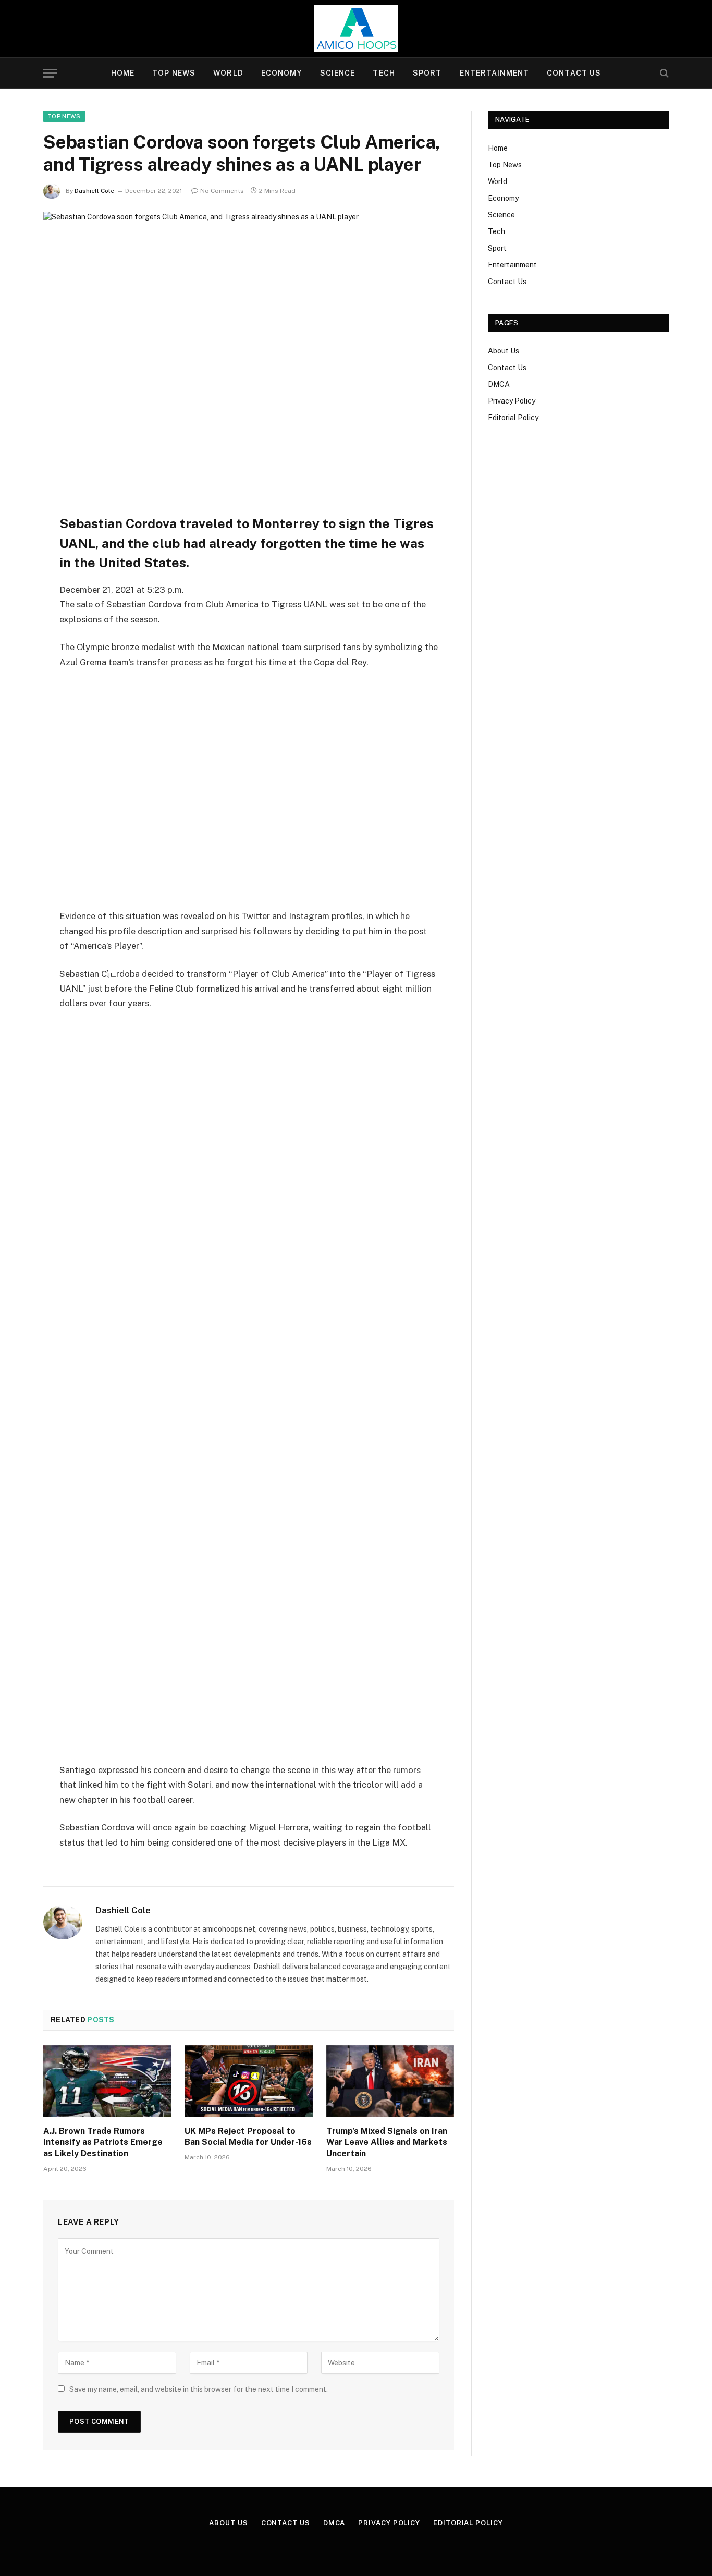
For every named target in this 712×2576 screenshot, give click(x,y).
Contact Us (574, 73)
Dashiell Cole (94, 191)
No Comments (222, 191)
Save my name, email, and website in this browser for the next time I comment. (199, 2389)
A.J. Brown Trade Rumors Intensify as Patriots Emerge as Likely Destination (103, 2142)
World (228, 73)
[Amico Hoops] (356, 29)
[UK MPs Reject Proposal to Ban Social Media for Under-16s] (248, 2081)
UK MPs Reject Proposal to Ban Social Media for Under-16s (248, 2137)
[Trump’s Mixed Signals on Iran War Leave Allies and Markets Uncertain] (390, 2081)
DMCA (499, 384)
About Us (504, 351)
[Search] (663, 73)
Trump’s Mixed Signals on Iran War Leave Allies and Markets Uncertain (387, 2142)
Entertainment (495, 73)
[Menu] (50, 73)
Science (338, 73)
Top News (174, 73)
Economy (282, 73)
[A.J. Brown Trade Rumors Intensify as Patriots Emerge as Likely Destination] (107, 2081)
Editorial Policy (513, 418)
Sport (427, 73)
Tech (384, 73)
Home (123, 73)
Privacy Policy (512, 401)
